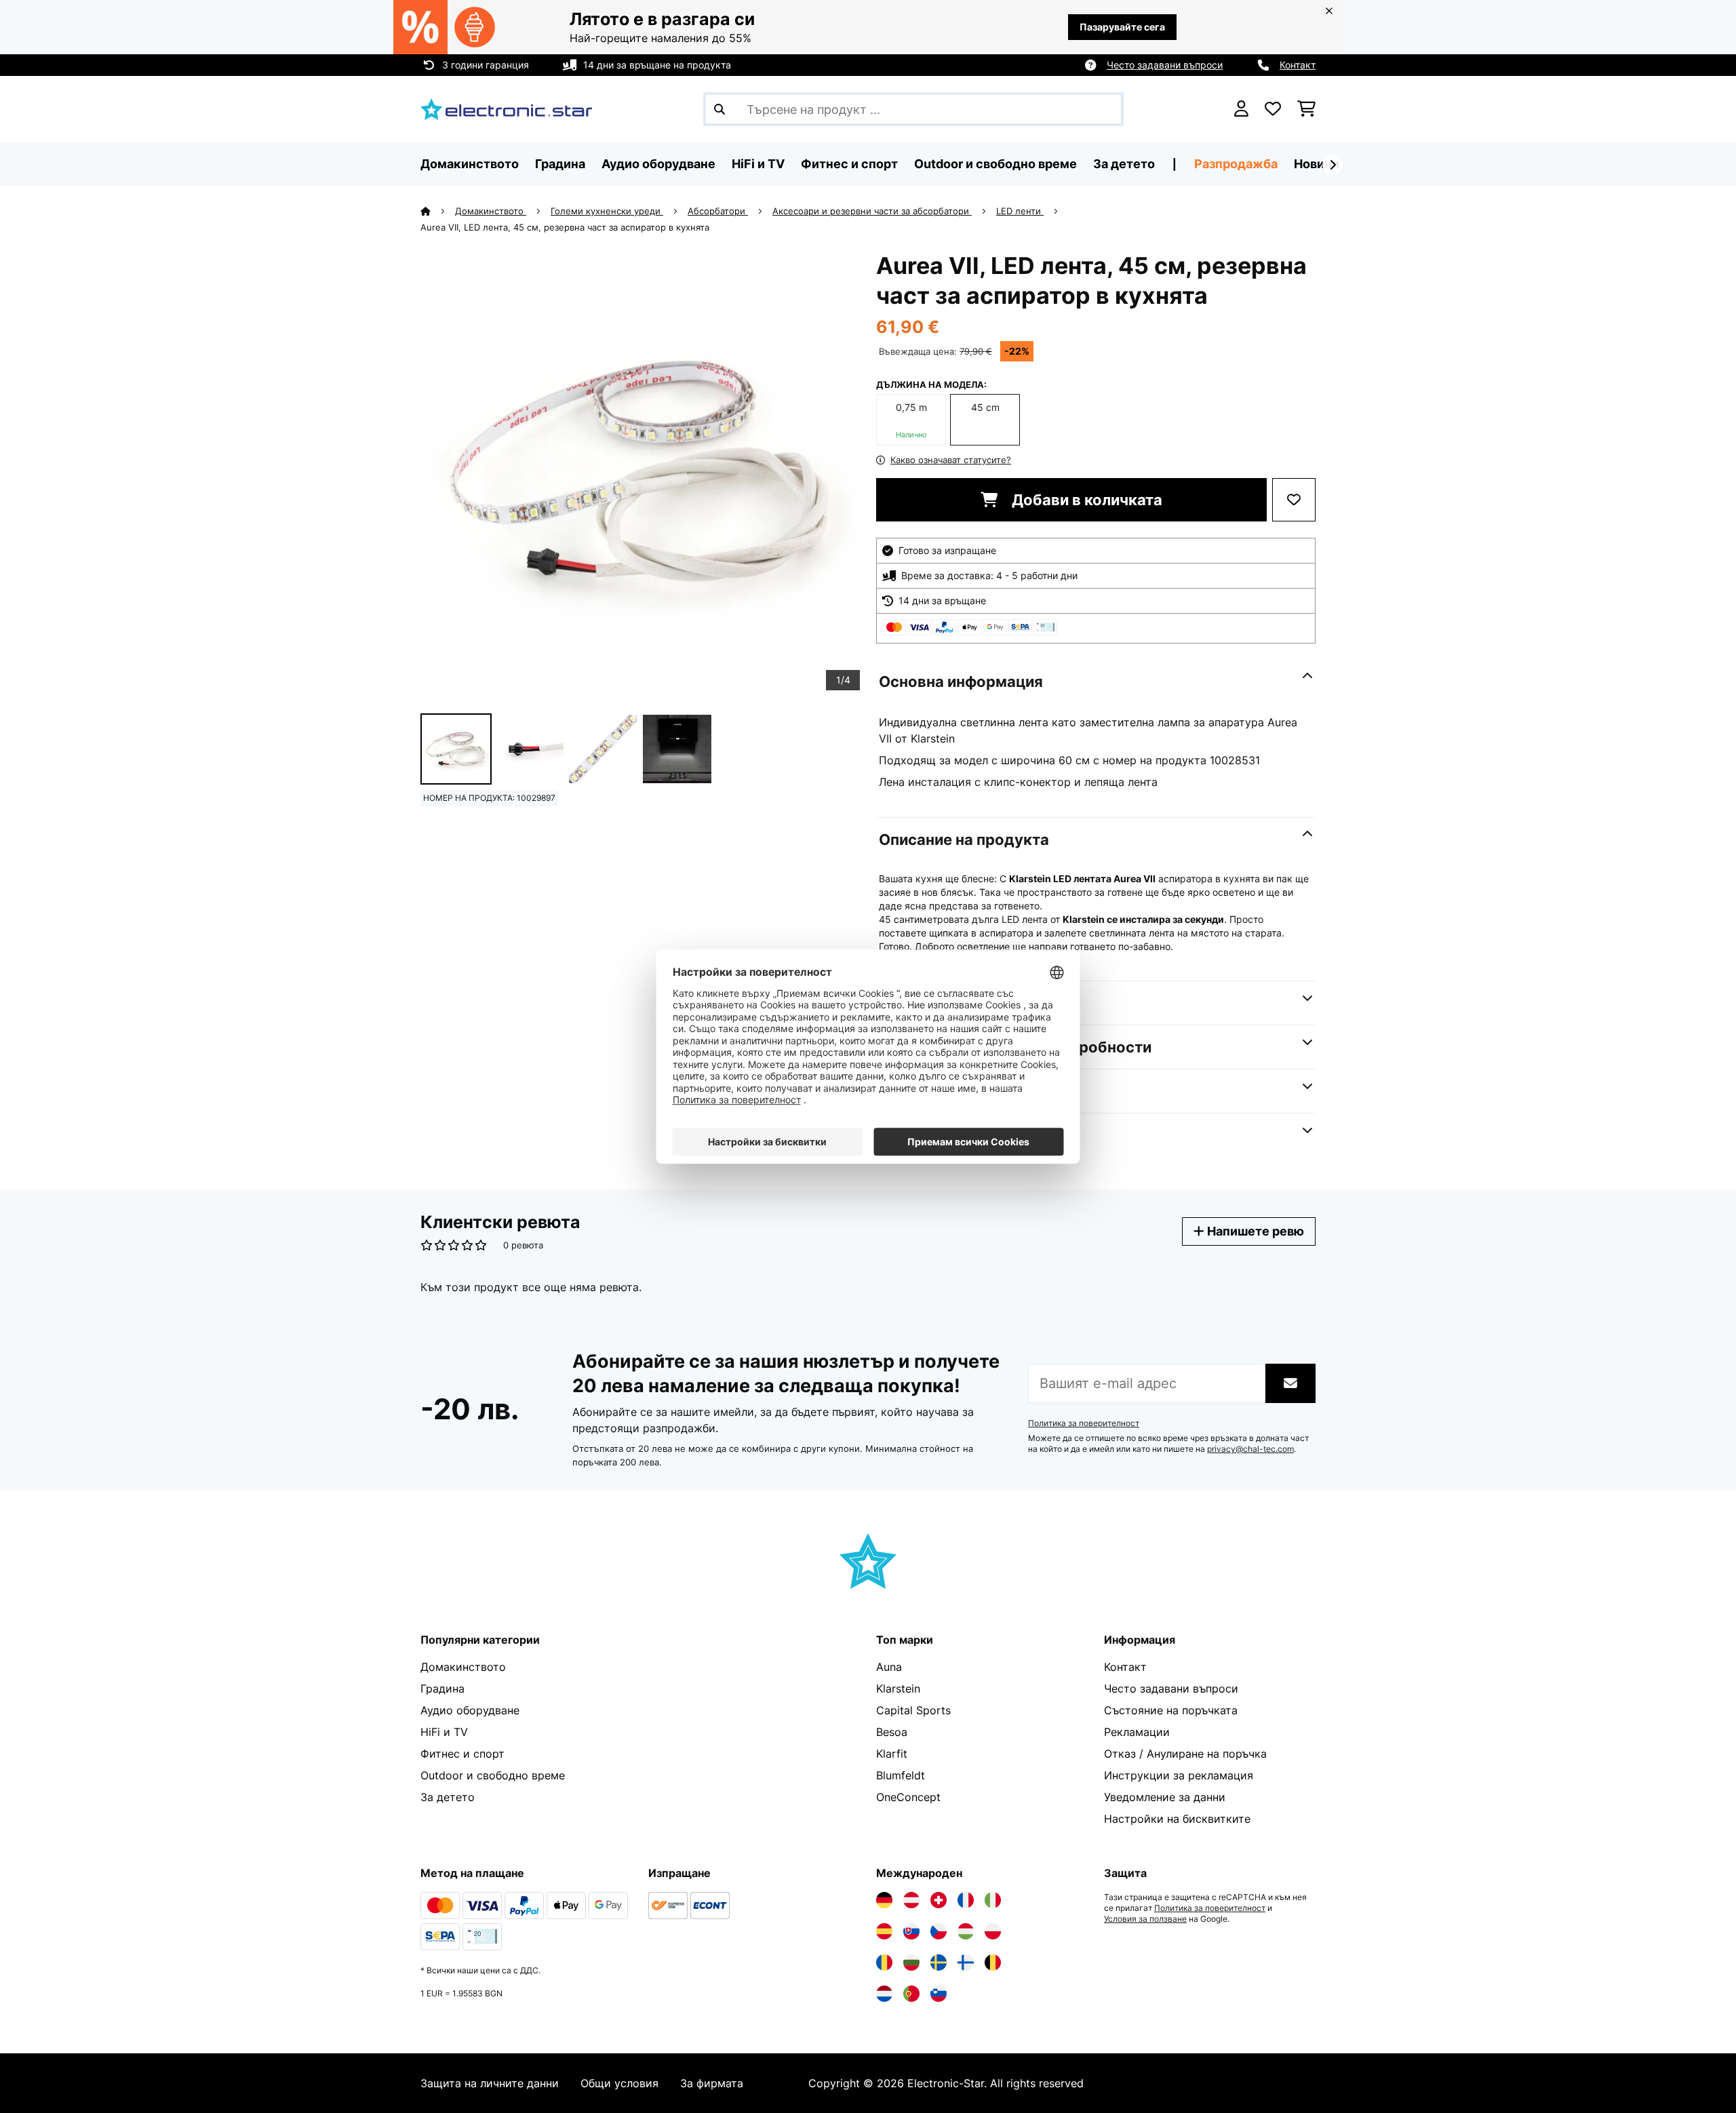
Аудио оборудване (470, 1710)
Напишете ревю (1254, 1231)
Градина (442, 1689)
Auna (889, 1667)
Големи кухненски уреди (607, 211)
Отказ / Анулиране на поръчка (1185, 1754)
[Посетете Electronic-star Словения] (939, 1994)
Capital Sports (913, 1710)
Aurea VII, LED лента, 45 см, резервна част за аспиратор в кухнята (565, 227)
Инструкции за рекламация (1179, 1775)
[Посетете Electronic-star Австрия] (911, 1900)
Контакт (1298, 65)
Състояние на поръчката (1171, 1710)
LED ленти (1020, 211)
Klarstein (898, 1689)
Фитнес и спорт (462, 1754)
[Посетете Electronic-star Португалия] (911, 1994)
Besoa (892, 1732)
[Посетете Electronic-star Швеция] (939, 1962)
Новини (1317, 164)
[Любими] (1273, 109)
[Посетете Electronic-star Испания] (884, 1931)
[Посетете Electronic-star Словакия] (911, 1931)
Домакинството (491, 211)
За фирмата (712, 2083)
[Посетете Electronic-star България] (911, 1962)
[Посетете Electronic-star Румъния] (884, 1962)
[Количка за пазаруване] (1306, 109)
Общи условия (619, 2083)
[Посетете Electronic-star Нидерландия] (884, 1994)
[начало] (438, 211)
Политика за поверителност (1084, 1423)
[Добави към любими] (1294, 500)
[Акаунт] (1241, 109)
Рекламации (1137, 1732)
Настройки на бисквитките (1177, 1819)
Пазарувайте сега (1122, 27)
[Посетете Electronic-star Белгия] (993, 1962)
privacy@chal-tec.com (1250, 1449)
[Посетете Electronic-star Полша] (993, 1931)
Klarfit (892, 1754)
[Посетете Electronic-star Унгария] (966, 1931)
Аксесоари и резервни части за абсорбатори (872, 211)
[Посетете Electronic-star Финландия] (966, 1962)
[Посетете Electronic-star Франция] (966, 1900)
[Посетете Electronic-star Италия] (993, 1900)
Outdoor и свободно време (493, 1775)
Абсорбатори (718, 211)
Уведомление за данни (1165, 1797)
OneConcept (908, 1797)
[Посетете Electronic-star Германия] (884, 1900)
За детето (448, 1797)
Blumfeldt (901, 1775)
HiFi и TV (444, 1732)
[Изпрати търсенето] (719, 109)
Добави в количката (1085, 500)
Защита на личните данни (490, 2083)
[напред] (1333, 165)
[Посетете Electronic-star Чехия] (939, 1931)
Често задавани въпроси (1165, 65)
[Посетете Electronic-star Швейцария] (939, 1900)
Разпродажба (1236, 164)
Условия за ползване (1145, 1919)
